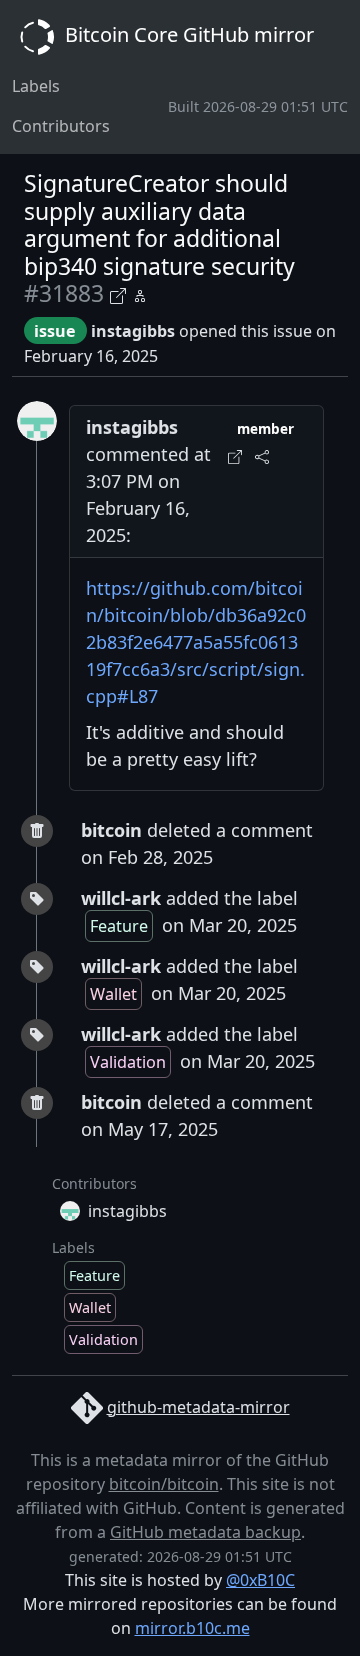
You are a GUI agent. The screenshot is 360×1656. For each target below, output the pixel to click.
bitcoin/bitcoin (164, 1484)
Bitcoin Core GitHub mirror (187, 34)
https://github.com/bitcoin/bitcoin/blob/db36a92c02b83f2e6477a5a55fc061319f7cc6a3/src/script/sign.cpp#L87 (196, 642)
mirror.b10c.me (192, 1628)
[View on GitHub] (121, 293)
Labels (36, 86)
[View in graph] (140, 293)
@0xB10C (260, 1580)
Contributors (61, 126)
